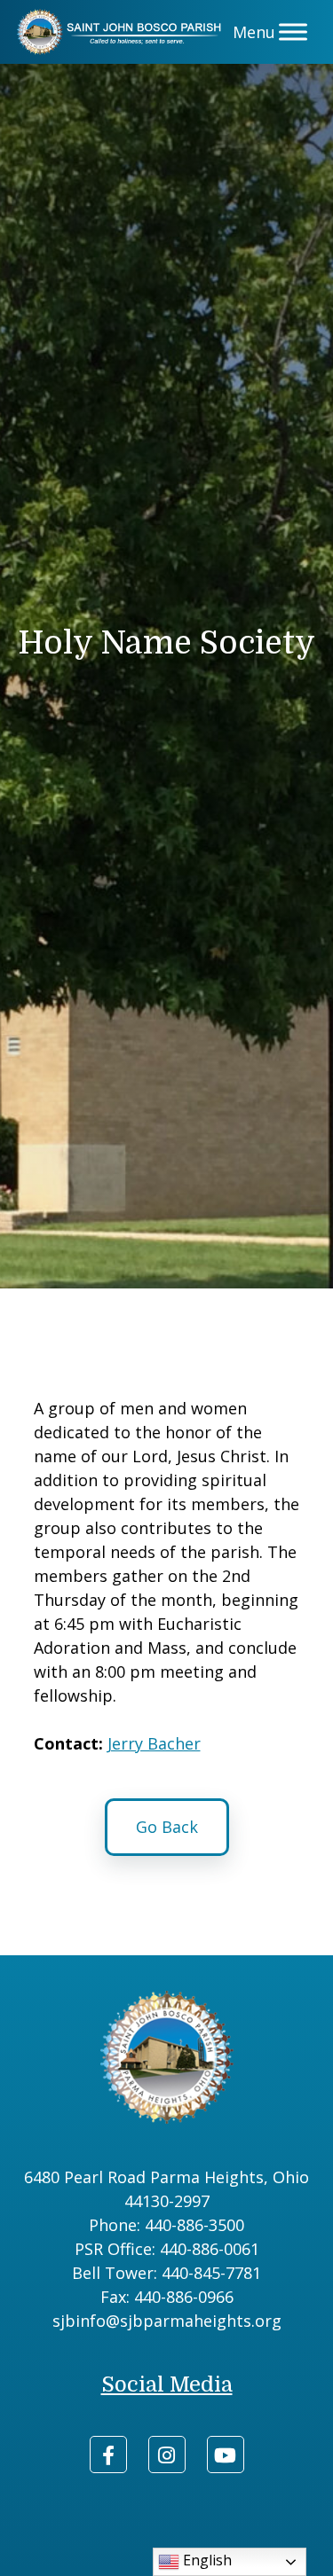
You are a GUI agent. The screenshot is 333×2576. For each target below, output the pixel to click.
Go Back (167, 1827)
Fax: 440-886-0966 (167, 2297)
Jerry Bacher (154, 1743)
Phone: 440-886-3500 (166, 2225)
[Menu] (293, 32)
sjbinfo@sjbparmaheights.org (167, 2321)
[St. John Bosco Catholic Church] (123, 32)
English (206, 2560)
